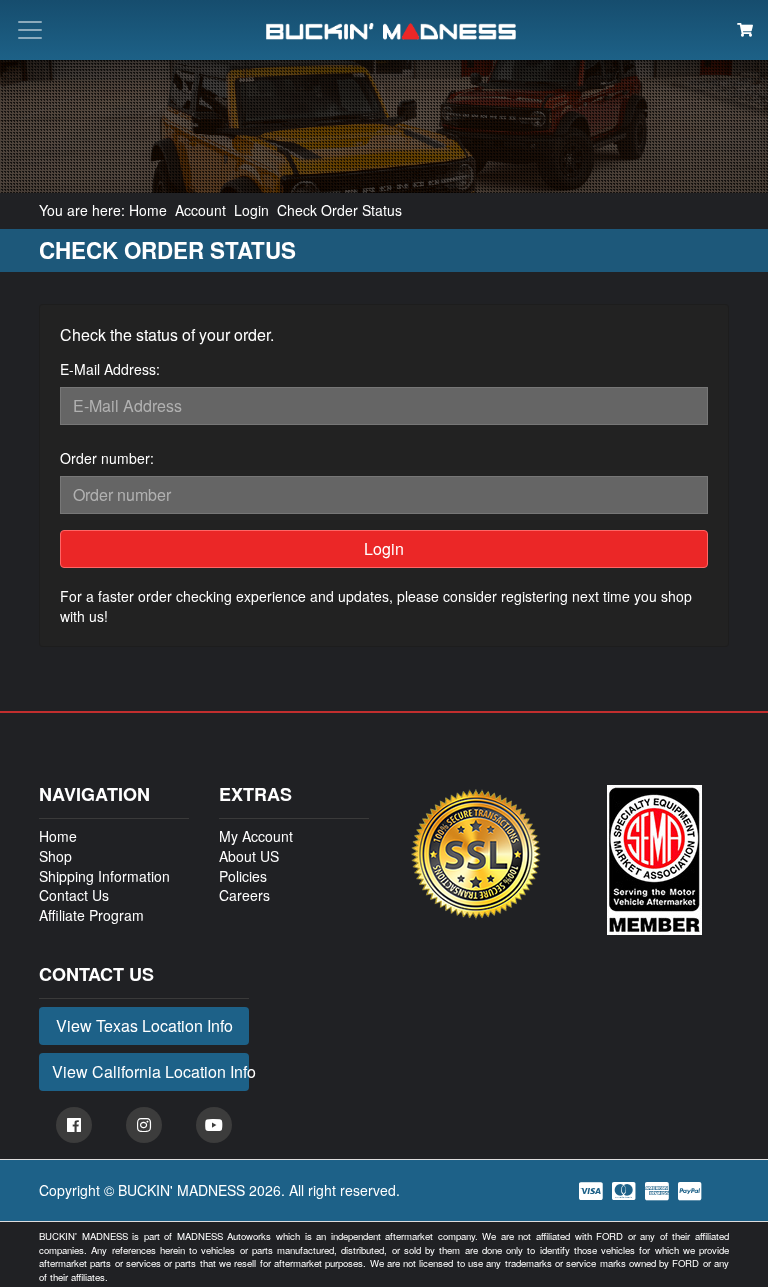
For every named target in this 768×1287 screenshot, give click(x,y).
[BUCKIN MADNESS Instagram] (144, 1125)
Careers (244, 895)
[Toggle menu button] (30, 30)
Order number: (107, 458)
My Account (256, 836)
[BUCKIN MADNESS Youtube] (214, 1125)
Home (148, 210)
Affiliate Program (91, 915)
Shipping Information (104, 876)
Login (251, 210)
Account (200, 210)
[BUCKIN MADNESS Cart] (745, 29)
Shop (55, 856)
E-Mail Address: (110, 369)
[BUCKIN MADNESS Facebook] (74, 1125)
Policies (243, 876)
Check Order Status (339, 210)
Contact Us (74, 895)
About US (249, 856)
